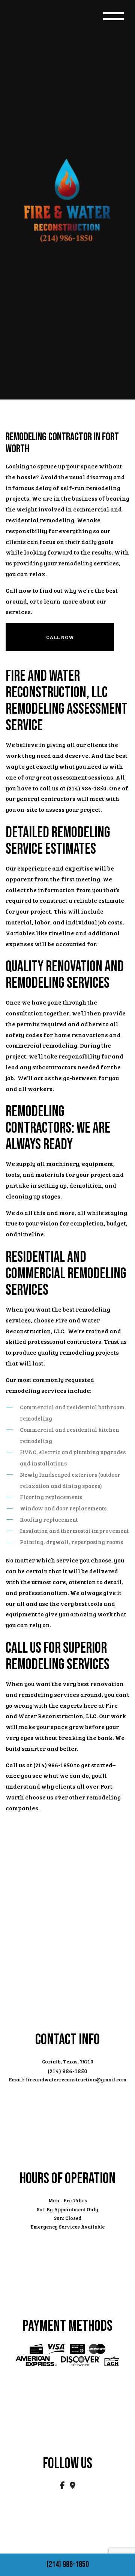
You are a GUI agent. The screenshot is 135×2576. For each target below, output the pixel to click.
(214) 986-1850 (68, 2565)
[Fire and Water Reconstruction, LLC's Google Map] (73, 2486)
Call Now (60, 637)
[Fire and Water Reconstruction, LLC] (67, 199)
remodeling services (88, 563)
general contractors (46, 798)
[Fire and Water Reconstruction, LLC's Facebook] (63, 2486)
